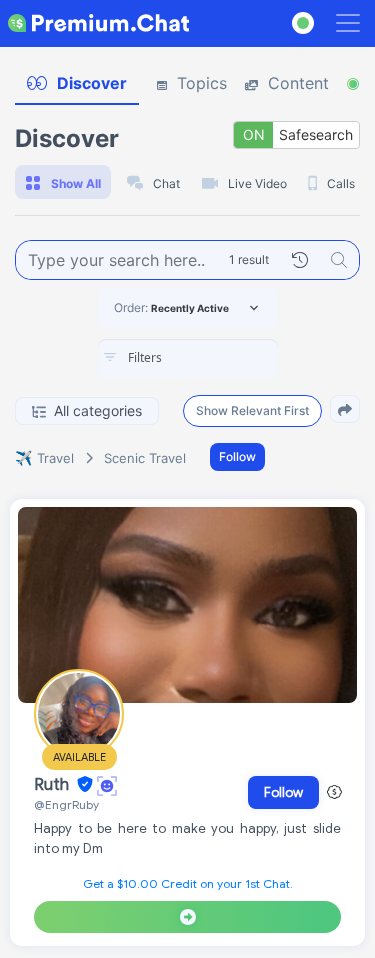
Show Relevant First (252, 410)
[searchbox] (218, 358)
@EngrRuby (66, 804)
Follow (237, 456)
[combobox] (188, 359)
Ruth (53, 785)
